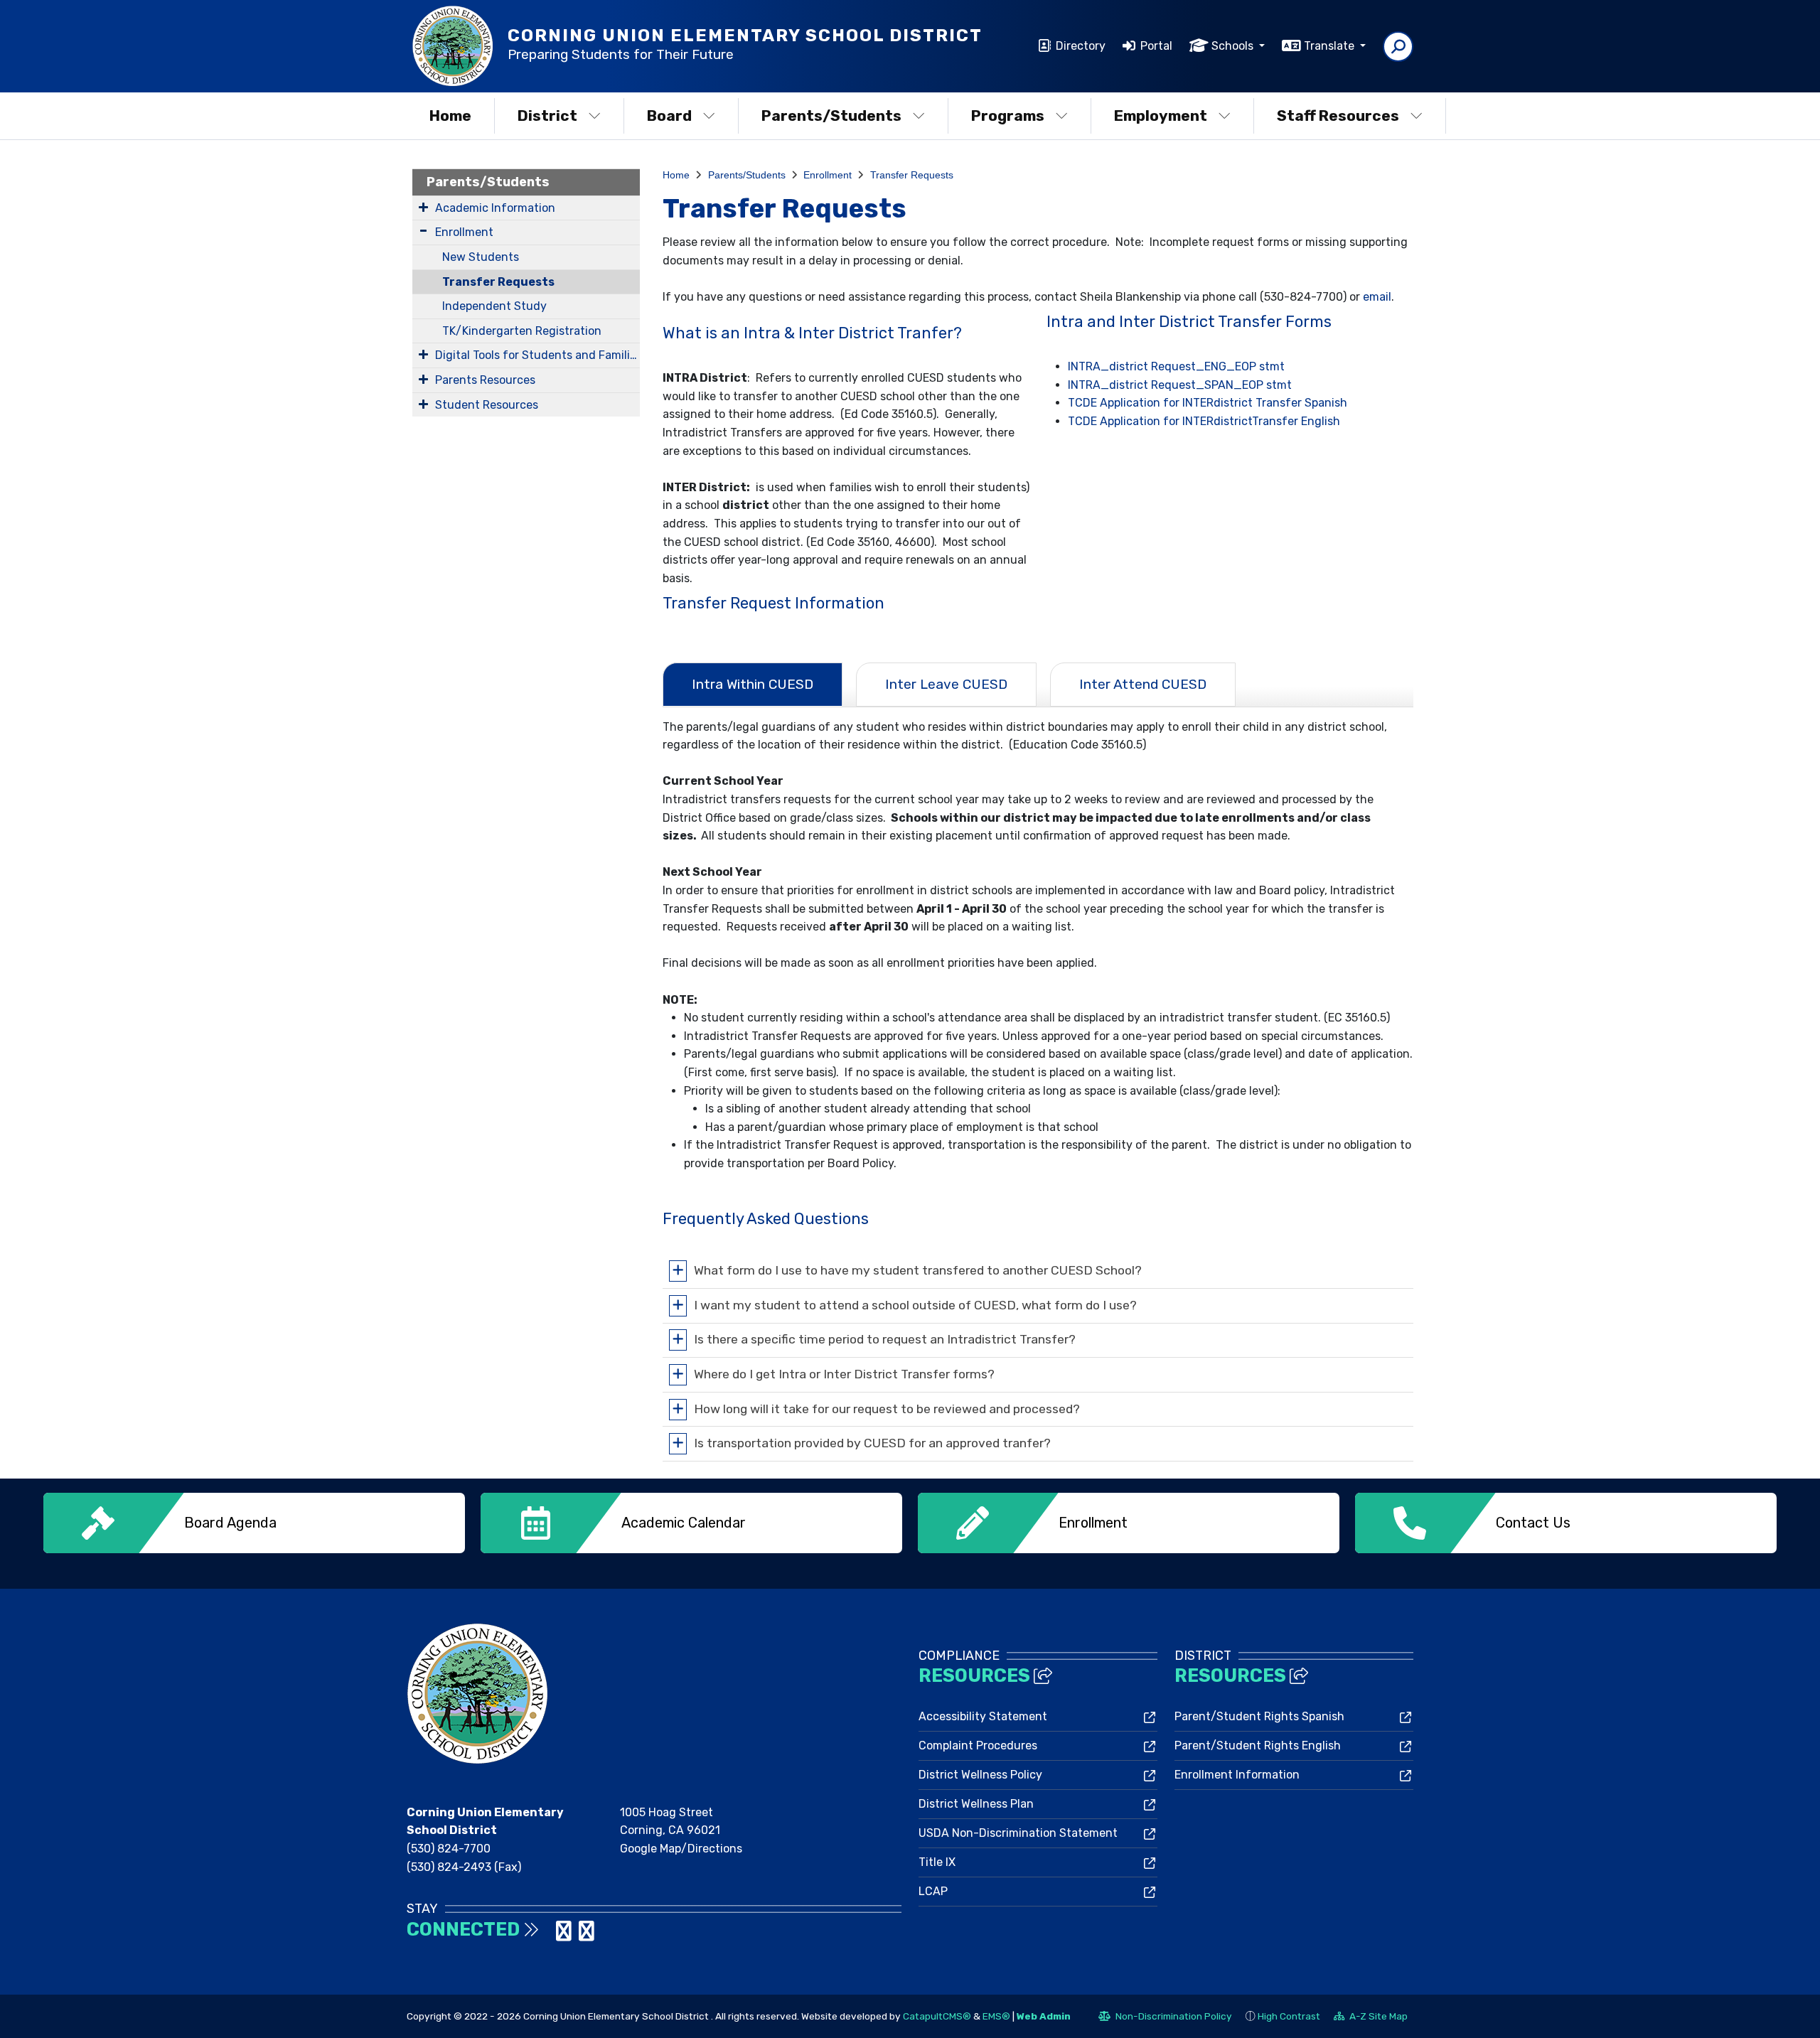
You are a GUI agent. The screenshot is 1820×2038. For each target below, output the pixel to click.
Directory (1081, 46)
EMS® (996, 2016)
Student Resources (487, 405)
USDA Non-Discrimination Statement (1018, 1833)
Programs (1008, 116)
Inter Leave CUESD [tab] (946, 684)
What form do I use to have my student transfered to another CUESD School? (918, 1270)
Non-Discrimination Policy (1165, 2018)
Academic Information (495, 208)
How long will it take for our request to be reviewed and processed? (887, 1408)
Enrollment (464, 232)
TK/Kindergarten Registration (522, 331)
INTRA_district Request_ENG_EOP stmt (1176, 366)
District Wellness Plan (976, 1804)
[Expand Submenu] (423, 207)
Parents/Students (831, 116)
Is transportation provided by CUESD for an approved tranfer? (872, 1443)
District (547, 116)
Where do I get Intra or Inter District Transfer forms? (844, 1373)
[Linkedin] (565, 1935)
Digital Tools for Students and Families (537, 355)
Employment (1161, 116)
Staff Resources (1338, 116)
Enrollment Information (1237, 1775)
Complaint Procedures (978, 1745)
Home (450, 116)
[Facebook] (550, 1935)
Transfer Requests (498, 282)
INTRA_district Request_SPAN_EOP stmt (1180, 385)
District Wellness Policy (980, 1775)
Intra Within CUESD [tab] (753, 684)
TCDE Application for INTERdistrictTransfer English (1204, 421)
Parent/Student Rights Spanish (1259, 1716)
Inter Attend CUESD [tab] (1143, 684)
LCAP (933, 1891)
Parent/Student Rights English (1258, 1745)
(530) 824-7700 (449, 1849)
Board (669, 116)
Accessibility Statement (983, 1716)
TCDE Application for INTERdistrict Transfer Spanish (1208, 403)
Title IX (937, 1862)
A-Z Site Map (1371, 2018)
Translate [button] (1331, 46)
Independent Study (494, 306)
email (1377, 297)
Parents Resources (485, 380)
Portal (1156, 46)
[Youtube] (587, 1935)
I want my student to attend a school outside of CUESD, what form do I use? (915, 1304)
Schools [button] (1234, 46)
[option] (254, 1523)
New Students (481, 257)
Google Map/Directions (681, 1849)
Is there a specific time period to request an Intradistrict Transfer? (885, 1339)
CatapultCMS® (937, 2016)
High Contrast (1289, 2016)
